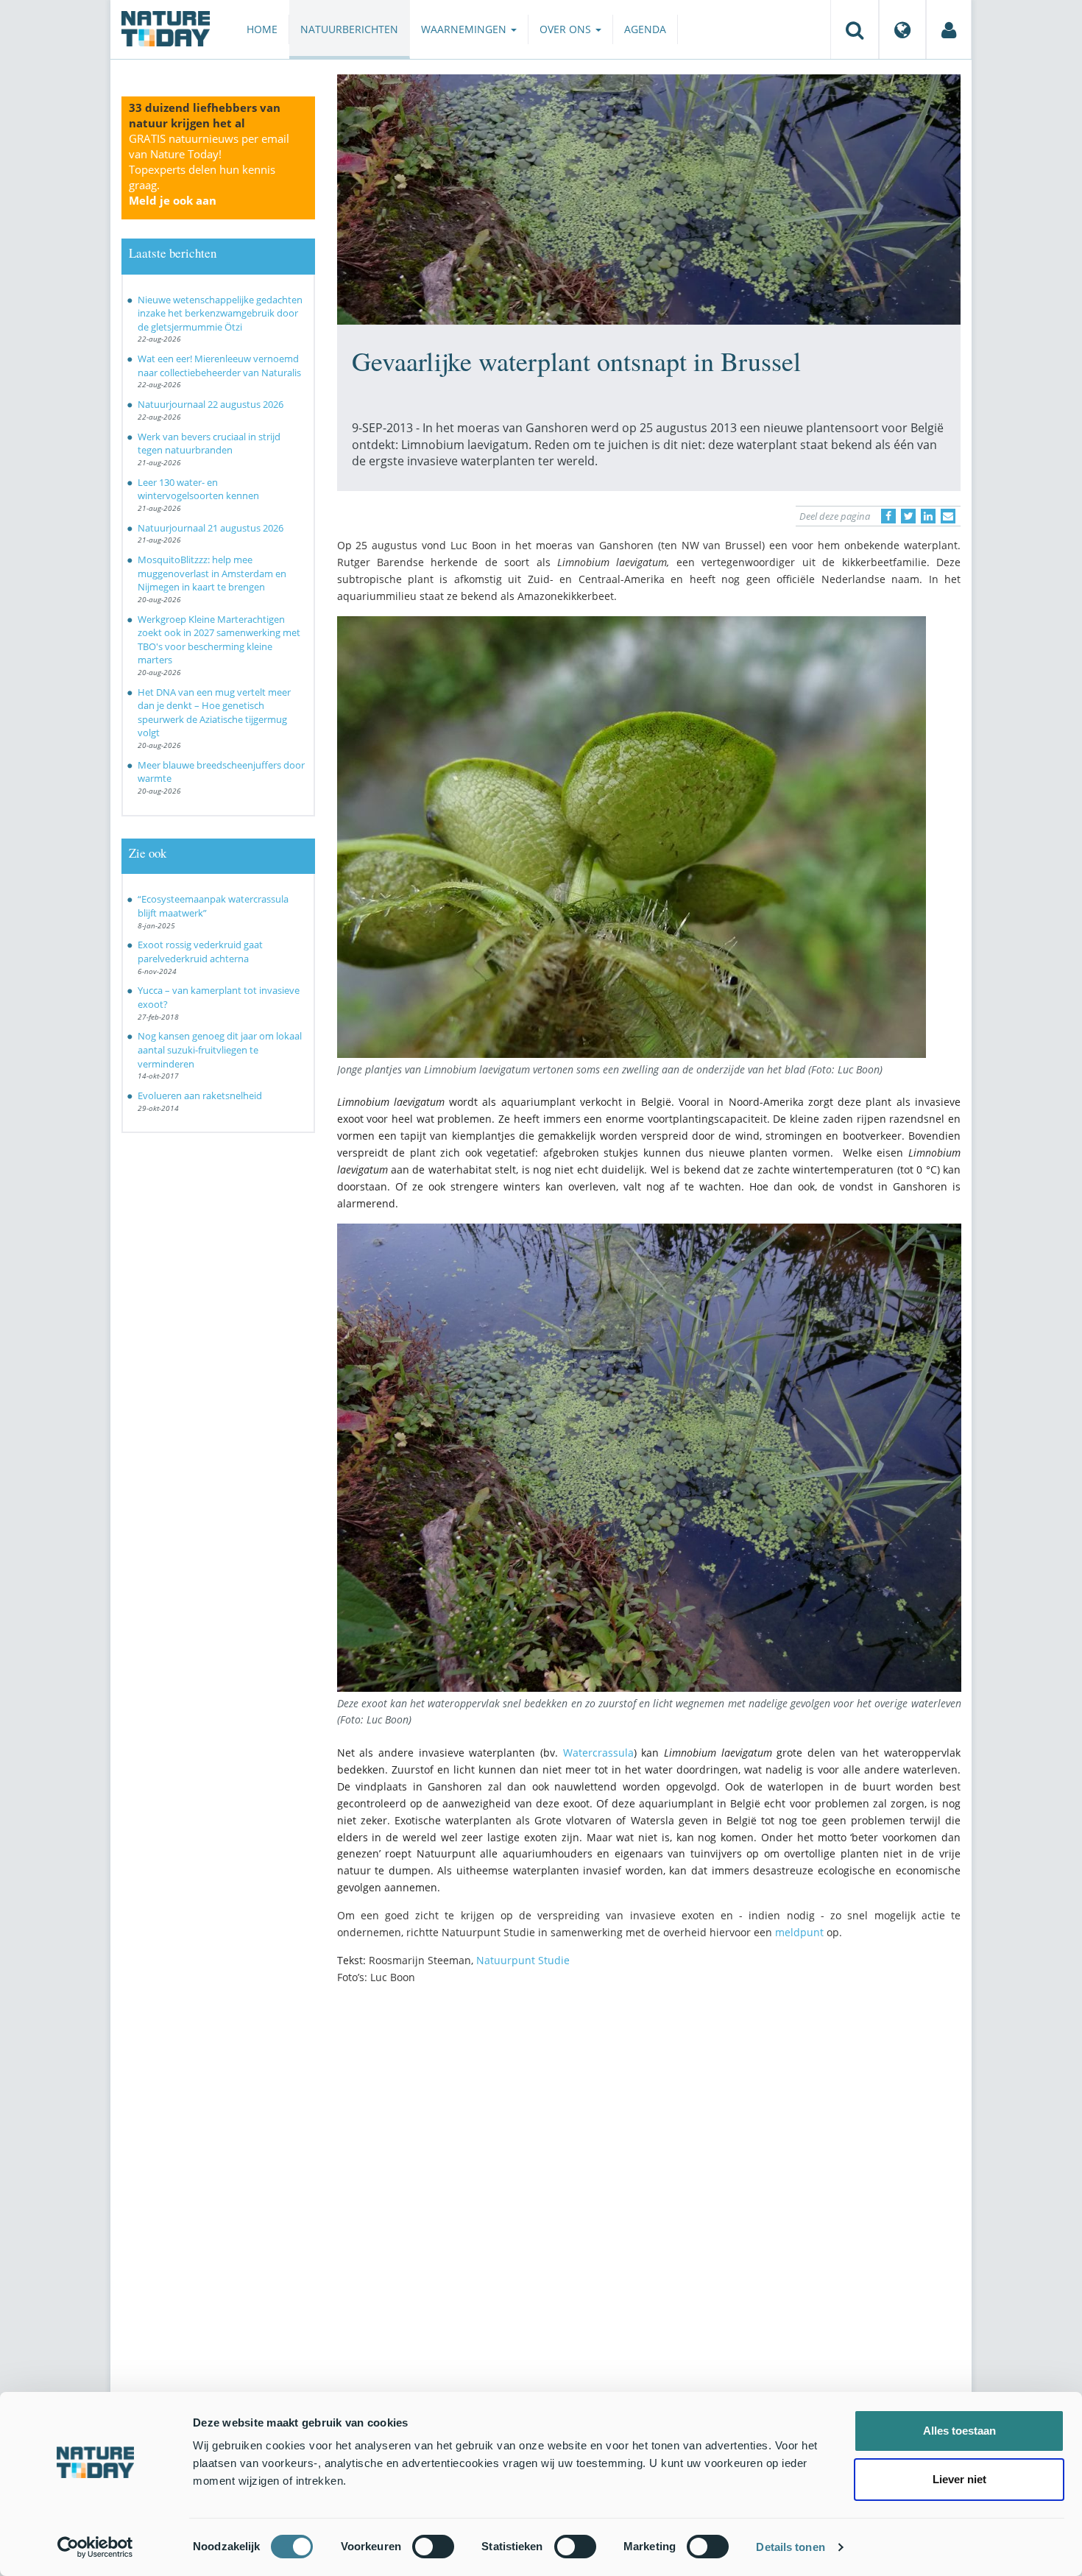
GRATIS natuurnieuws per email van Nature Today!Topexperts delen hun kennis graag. (209, 169)
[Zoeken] (855, 29)
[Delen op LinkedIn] (928, 516)
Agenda (645, 29)
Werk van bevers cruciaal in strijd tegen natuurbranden (209, 444)
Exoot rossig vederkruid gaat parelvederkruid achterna (200, 952)
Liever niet (959, 2479)
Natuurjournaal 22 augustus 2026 (211, 404)
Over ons (567, 29)
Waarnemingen (465, 29)
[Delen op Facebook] (888, 516)
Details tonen (790, 2547)
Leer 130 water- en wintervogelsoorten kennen (198, 489)
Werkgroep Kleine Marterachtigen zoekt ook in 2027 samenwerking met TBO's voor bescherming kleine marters (219, 640)
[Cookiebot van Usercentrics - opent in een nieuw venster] (95, 2547)
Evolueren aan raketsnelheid (200, 1095)
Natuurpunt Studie (523, 1960)
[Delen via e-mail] (948, 516)
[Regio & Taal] (902, 29)
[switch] (433, 2547)
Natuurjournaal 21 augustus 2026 (211, 528)
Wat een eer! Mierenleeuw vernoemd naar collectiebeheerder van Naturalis (219, 366)
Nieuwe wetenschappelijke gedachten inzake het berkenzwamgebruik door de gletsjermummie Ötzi (220, 313)
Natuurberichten (349, 29)
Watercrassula (598, 1753)
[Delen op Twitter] (908, 516)
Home (262, 29)
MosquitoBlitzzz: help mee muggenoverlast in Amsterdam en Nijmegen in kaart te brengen (212, 573)
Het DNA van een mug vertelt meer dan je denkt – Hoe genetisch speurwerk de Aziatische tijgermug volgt (214, 713)
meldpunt (799, 1932)
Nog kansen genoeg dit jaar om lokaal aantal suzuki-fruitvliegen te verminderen (220, 1049)
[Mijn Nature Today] (949, 29)
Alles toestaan (959, 2431)
